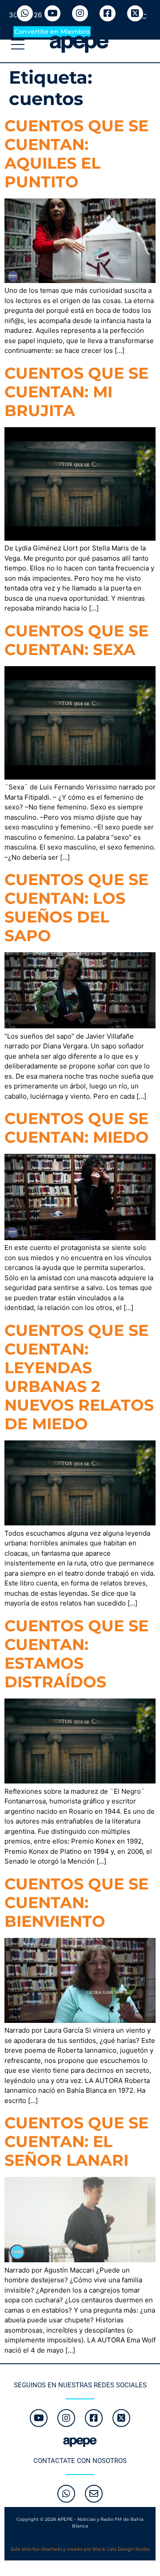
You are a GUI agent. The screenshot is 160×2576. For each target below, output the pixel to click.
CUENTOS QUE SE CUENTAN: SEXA (76, 640)
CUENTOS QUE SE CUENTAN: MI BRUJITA (76, 392)
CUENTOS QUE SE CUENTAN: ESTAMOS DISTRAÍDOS (76, 1654)
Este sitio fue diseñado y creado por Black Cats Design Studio (80, 2549)
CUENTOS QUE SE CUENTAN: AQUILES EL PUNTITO (76, 154)
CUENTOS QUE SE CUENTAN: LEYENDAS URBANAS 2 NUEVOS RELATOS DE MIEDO (79, 1377)
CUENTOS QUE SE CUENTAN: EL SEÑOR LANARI (76, 2141)
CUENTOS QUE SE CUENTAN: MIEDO (77, 1128)
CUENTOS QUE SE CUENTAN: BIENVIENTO (76, 1903)
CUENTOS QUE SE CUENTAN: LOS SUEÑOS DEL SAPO (76, 908)
